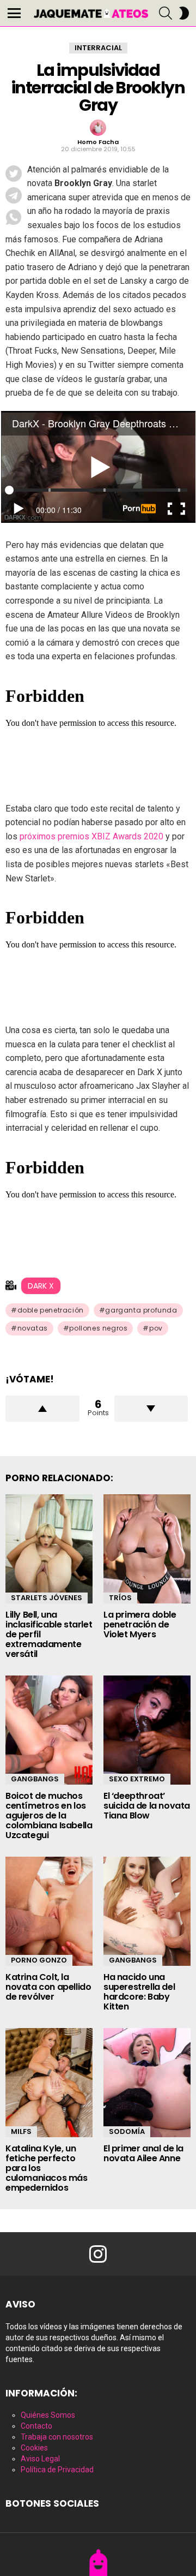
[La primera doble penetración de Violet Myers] (147, 1549)
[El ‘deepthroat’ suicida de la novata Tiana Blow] (147, 1730)
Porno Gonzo (39, 1960)
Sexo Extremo (137, 1779)
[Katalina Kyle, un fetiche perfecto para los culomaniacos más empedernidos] (49, 2083)
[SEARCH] (166, 13)
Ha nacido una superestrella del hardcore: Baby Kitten (139, 1992)
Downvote (151, 1409)
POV (156, 1328)
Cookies (34, 2448)
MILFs (21, 2131)
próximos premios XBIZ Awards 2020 (90, 836)
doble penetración (51, 1310)
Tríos (120, 1598)
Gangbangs (35, 1779)
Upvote (42, 1409)
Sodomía (127, 2131)
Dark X (41, 1286)
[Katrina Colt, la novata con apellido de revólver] (49, 1911)
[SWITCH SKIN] (184, 13)
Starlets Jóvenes (47, 1598)
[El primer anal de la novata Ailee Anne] (147, 2083)
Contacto (36, 2426)
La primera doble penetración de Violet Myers (140, 1624)
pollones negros (98, 1328)
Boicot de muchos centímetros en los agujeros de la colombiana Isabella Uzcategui (49, 1815)
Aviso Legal (40, 2459)
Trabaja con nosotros (57, 2437)
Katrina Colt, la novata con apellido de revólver (48, 1987)
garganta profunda (141, 1310)
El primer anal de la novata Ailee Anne (143, 2153)
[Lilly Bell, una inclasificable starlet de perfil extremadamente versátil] (49, 1549)
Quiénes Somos (48, 2415)
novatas (33, 1328)
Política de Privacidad (57, 2470)
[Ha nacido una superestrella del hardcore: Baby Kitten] (147, 1911)
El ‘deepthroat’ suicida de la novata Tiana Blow (147, 1806)
